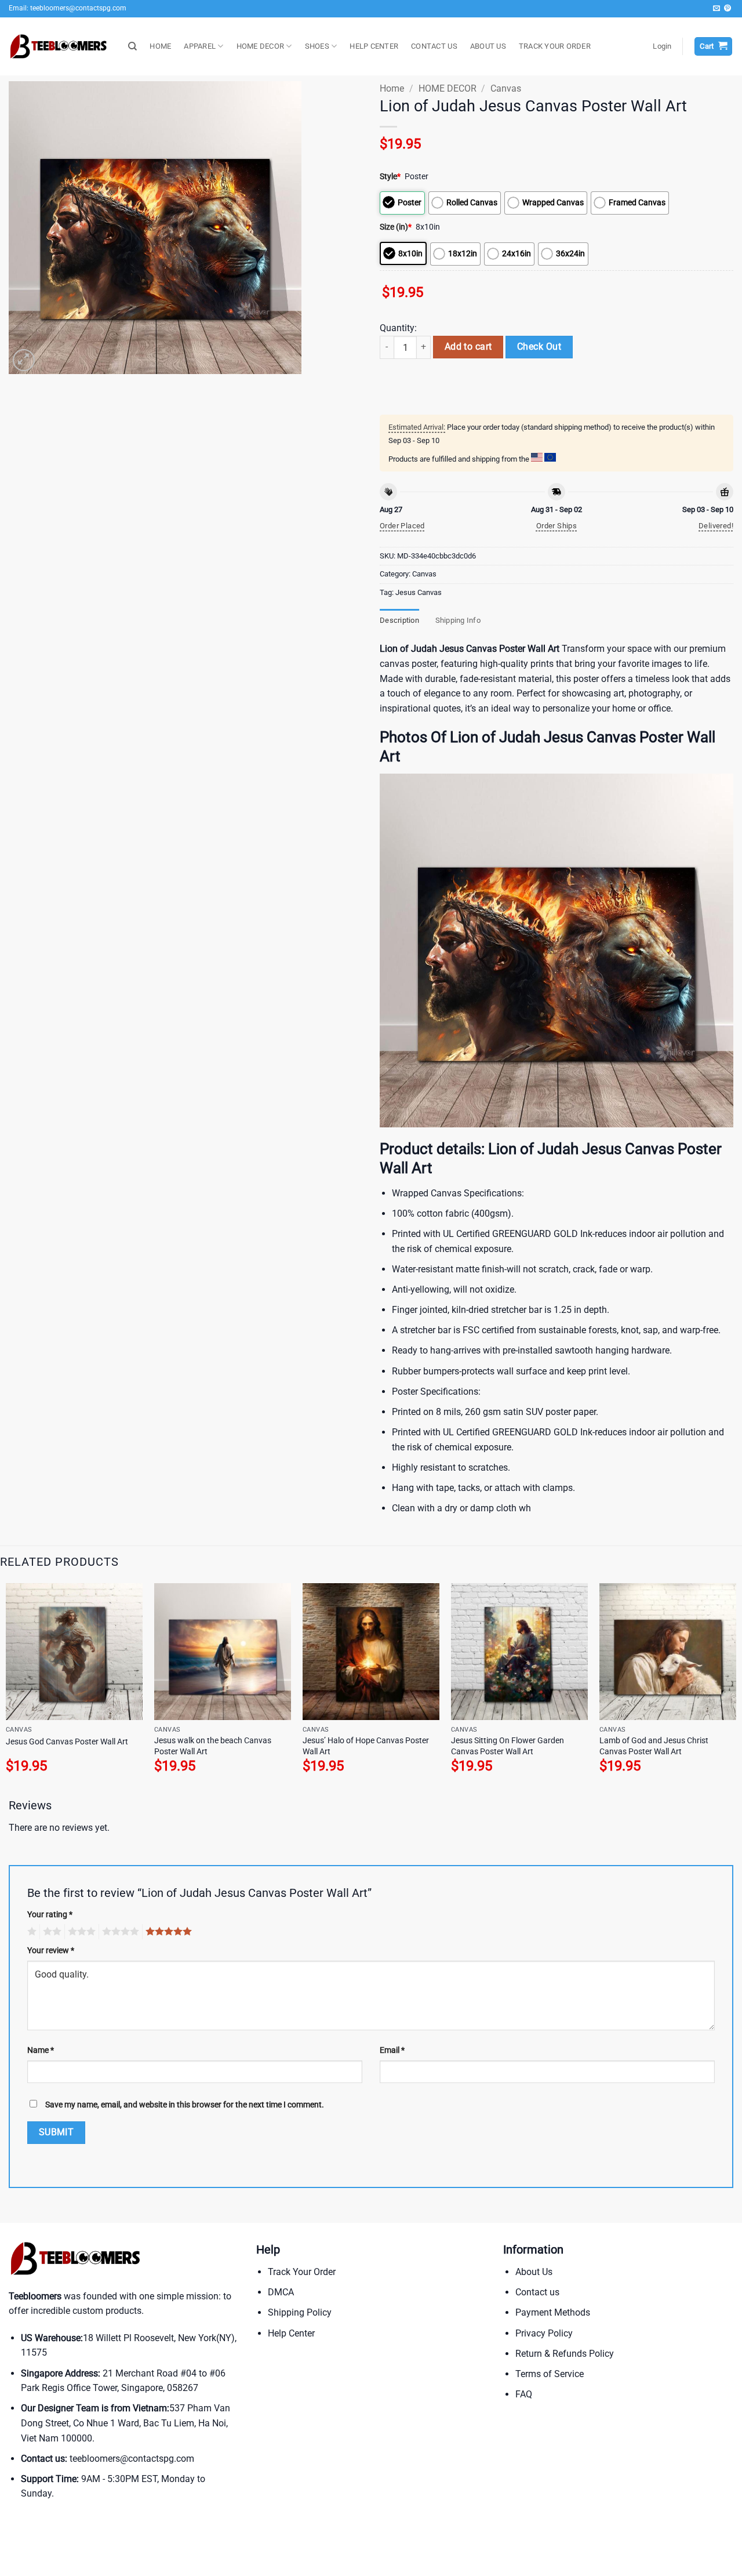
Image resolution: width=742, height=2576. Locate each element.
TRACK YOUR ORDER (555, 46)
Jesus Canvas (419, 592)
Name (41, 2050)
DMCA (281, 2292)
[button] (662, 46)
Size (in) (396, 227)
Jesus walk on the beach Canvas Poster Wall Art (213, 1746)
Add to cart (468, 347)
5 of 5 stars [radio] (167, 1932)
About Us (534, 2272)
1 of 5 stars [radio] (30, 1932)
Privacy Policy (544, 2333)
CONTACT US (434, 46)
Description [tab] (399, 620)
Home (392, 88)
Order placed (402, 526)
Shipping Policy (300, 2312)
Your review (51, 1951)
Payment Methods (553, 2312)
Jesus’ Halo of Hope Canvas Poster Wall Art (366, 1746)
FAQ (524, 2394)
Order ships (556, 526)
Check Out (539, 347)
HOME (160, 46)
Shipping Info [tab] (458, 620)
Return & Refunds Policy (565, 2354)
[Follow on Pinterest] (728, 9)
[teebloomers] (60, 47)
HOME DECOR (261, 46)
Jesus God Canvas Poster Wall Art (67, 1742)
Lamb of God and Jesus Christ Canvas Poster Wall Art (654, 1746)
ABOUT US (488, 46)
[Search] (132, 46)
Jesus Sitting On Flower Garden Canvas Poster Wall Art (508, 1746)
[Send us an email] (716, 9)
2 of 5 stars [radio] (50, 1932)
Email (392, 2050)
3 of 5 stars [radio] (80, 1932)
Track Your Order (302, 2272)
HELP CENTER (374, 46)
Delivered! (716, 526)
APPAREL (200, 46)
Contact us (537, 2292)
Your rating (50, 1915)
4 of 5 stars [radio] (119, 1932)
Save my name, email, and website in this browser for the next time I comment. (185, 2105)
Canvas (506, 88)
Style (390, 177)
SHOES (317, 46)
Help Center (291, 2333)
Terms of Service (550, 2374)
